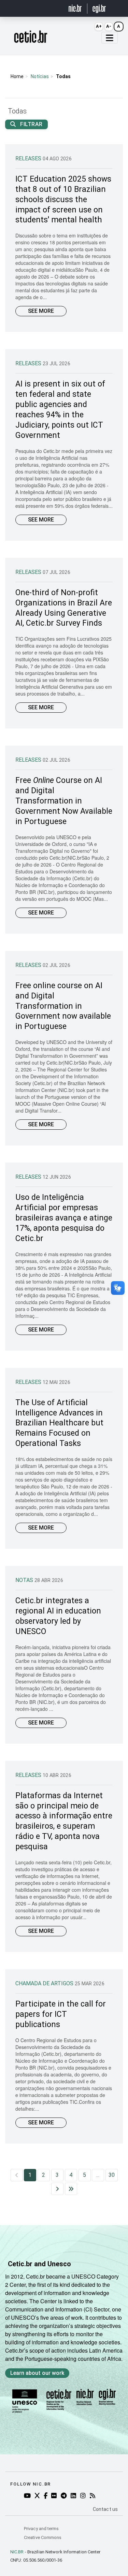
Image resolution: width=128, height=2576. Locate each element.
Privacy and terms (41, 2529)
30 (112, 2175)
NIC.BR (17, 2552)
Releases (29, 158)
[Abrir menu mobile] (110, 38)
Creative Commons (43, 2537)
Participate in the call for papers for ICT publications (61, 2014)
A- (109, 26)
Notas (25, 1580)
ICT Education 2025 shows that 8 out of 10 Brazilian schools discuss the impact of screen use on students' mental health (63, 200)
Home (17, 76)
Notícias (40, 76)
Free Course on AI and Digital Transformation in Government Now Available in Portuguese (64, 801)
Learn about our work (37, 2373)
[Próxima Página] (57, 2189)
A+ (99, 26)
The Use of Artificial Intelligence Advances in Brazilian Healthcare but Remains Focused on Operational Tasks (59, 1423)
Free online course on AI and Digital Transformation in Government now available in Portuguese (63, 1006)
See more (41, 311)
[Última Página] (71, 2189)
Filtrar (31, 124)
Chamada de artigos (45, 1983)
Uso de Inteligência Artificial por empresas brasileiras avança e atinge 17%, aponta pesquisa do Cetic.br (64, 1218)
